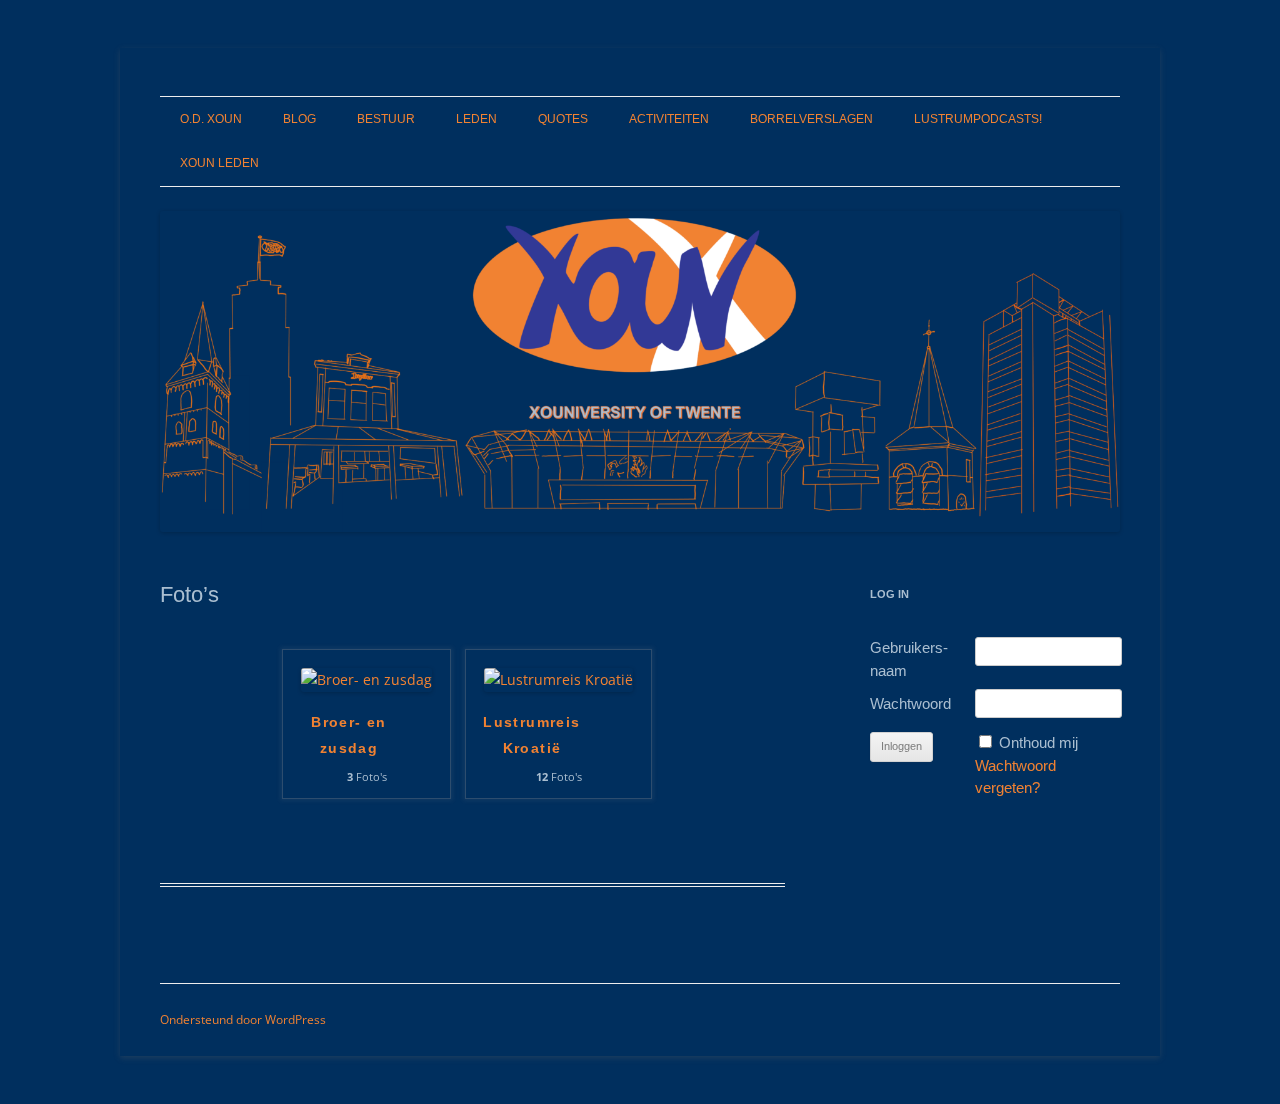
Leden (476, 119)
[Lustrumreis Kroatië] (558, 679)
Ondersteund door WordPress (243, 1019)
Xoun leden (219, 163)
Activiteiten (669, 119)
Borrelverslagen (811, 119)
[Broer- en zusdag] (366, 679)
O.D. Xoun (211, 119)
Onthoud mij (1038, 742)
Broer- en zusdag (349, 735)
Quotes (563, 119)
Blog (299, 119)
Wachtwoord (910, 703)
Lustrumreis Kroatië (531, 735)
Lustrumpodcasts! (978, 119)
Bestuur (386, 119)
